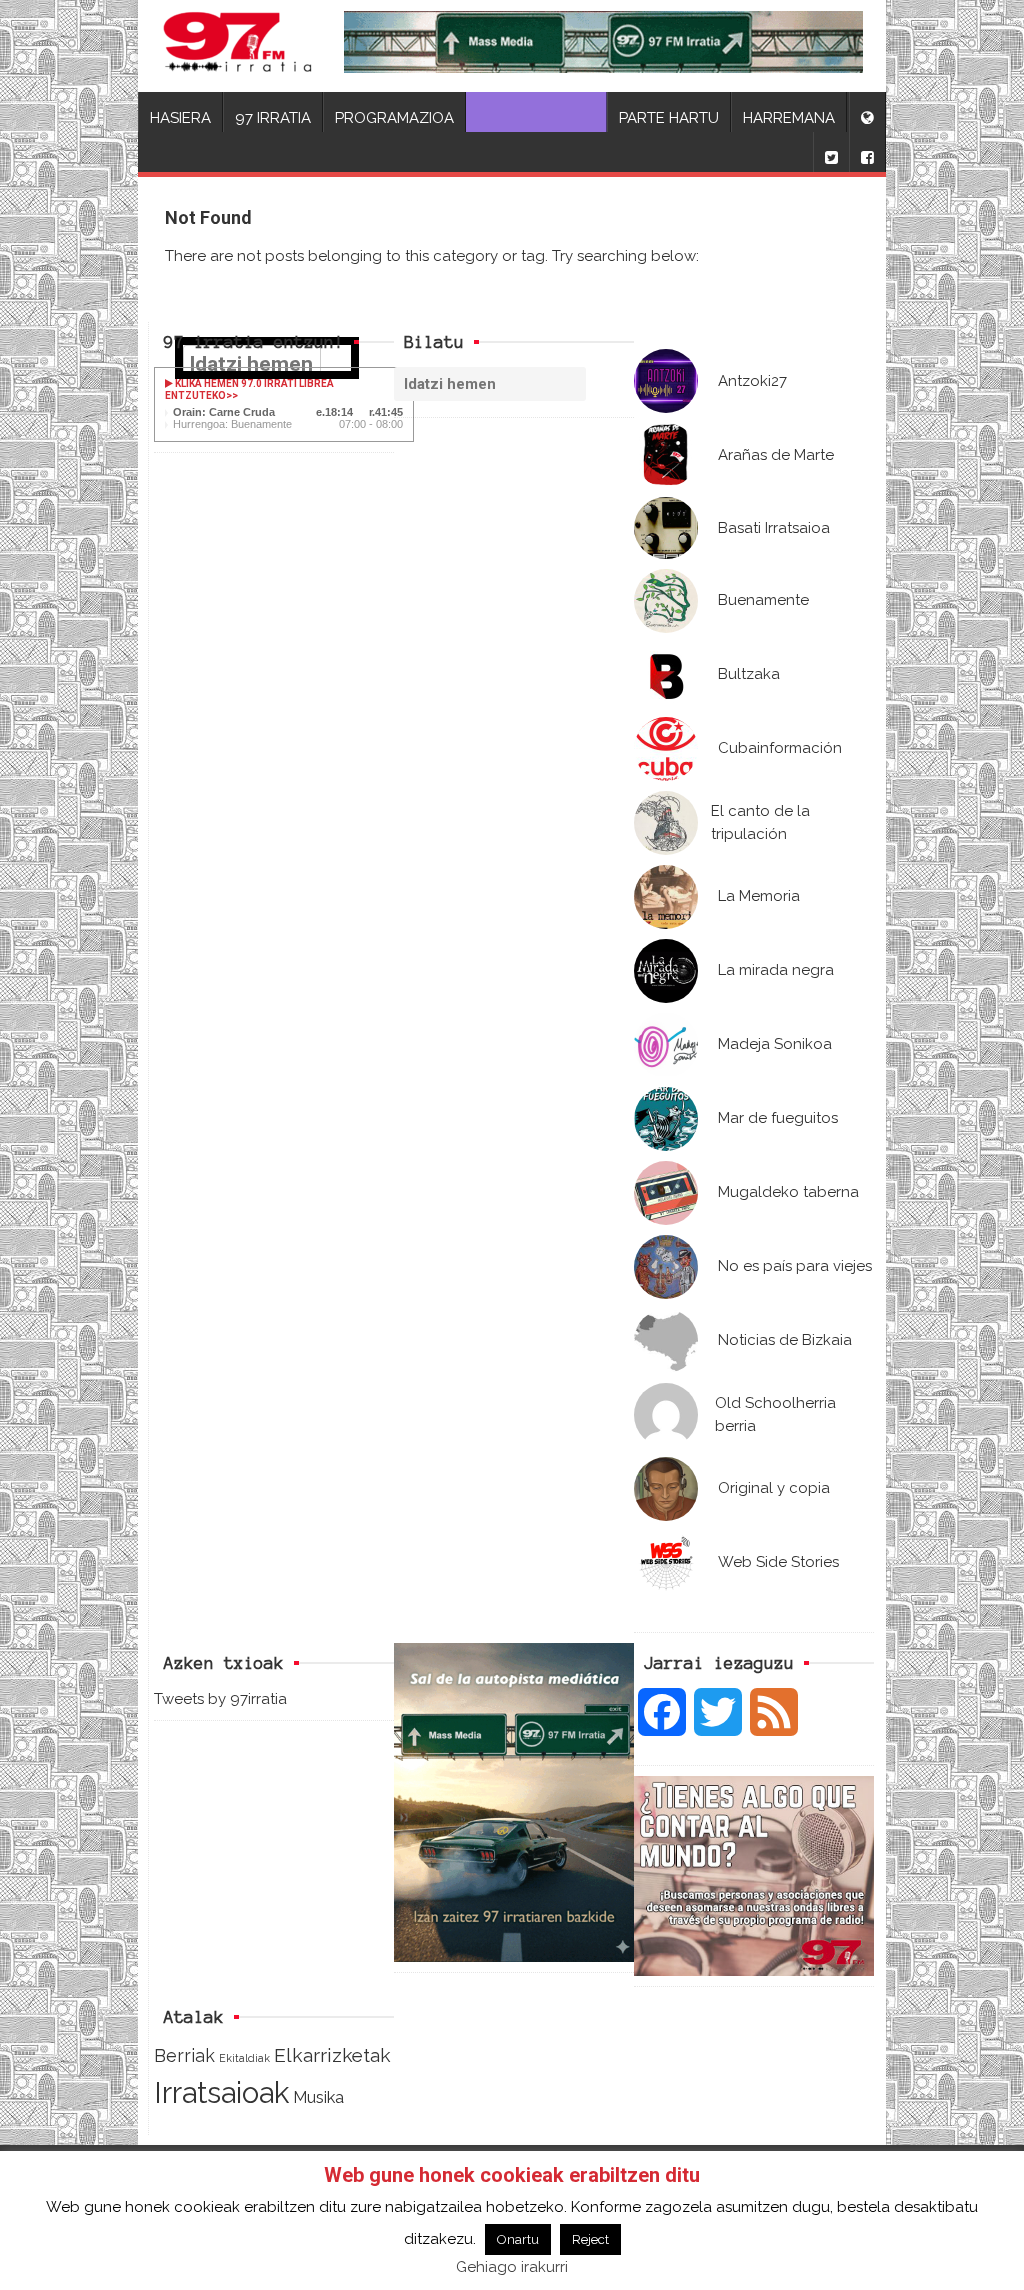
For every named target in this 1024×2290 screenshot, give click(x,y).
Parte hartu (669, 118)
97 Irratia (273, 118)
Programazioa (394, 118)
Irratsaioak (221, 2092)
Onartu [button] (518, 2239)
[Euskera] (867, 112)
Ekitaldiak (244, 2058)
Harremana (789, 118)
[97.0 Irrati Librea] (237, 46)
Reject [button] (590, 2239)
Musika (318, 2097)
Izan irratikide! (536, 118)
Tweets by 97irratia (220, 1699)
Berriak (184, 2055)
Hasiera (180, 118)
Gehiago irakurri (512, 2267)
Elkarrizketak (332, 2055)
